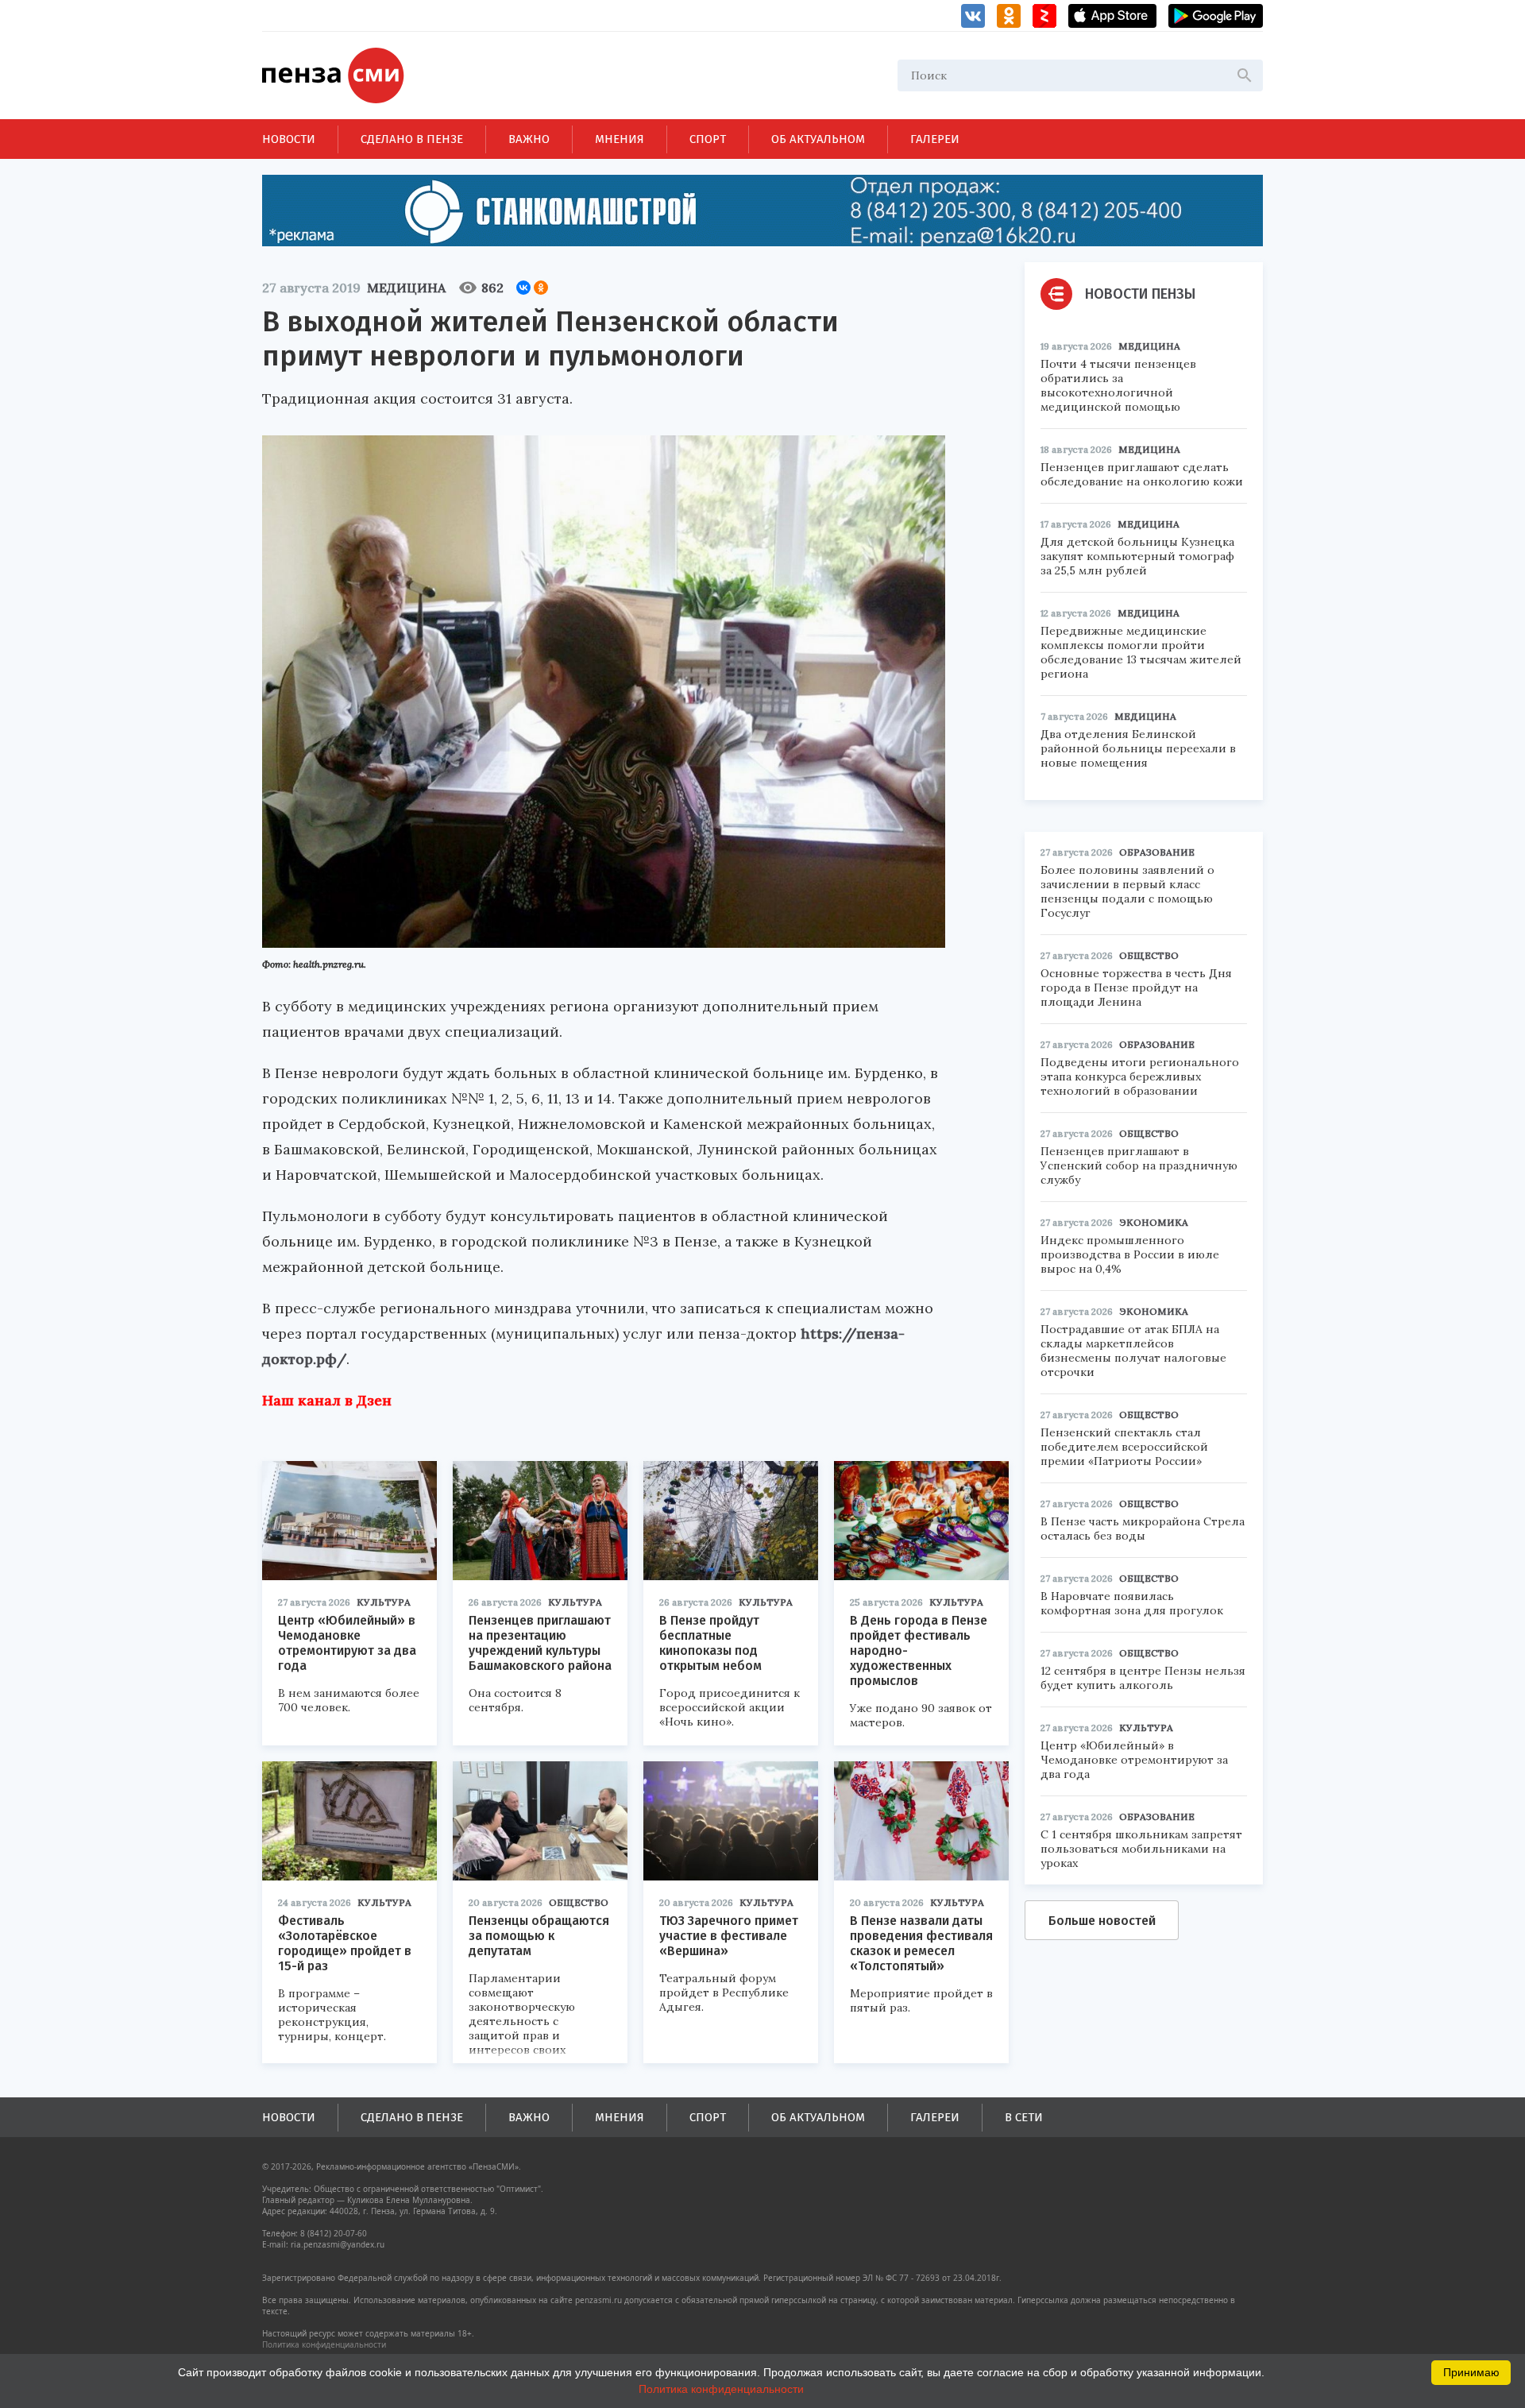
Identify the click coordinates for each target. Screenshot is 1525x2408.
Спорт (708, 139)
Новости (289, 139)
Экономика (1154, 1222)
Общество (579, 1902)
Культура (384, 1602)
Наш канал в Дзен (327, 1400)
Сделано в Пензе (412, 139)
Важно (529, 139)
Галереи (935, 139)
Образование (1157, 852)
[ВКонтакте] (523, 288)
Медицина (406, 288)
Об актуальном (818, 139)
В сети (1024, 2117)
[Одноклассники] (541, 288)
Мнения (620, 139)
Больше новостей (1102, 1921)
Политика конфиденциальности (324, 2344)
